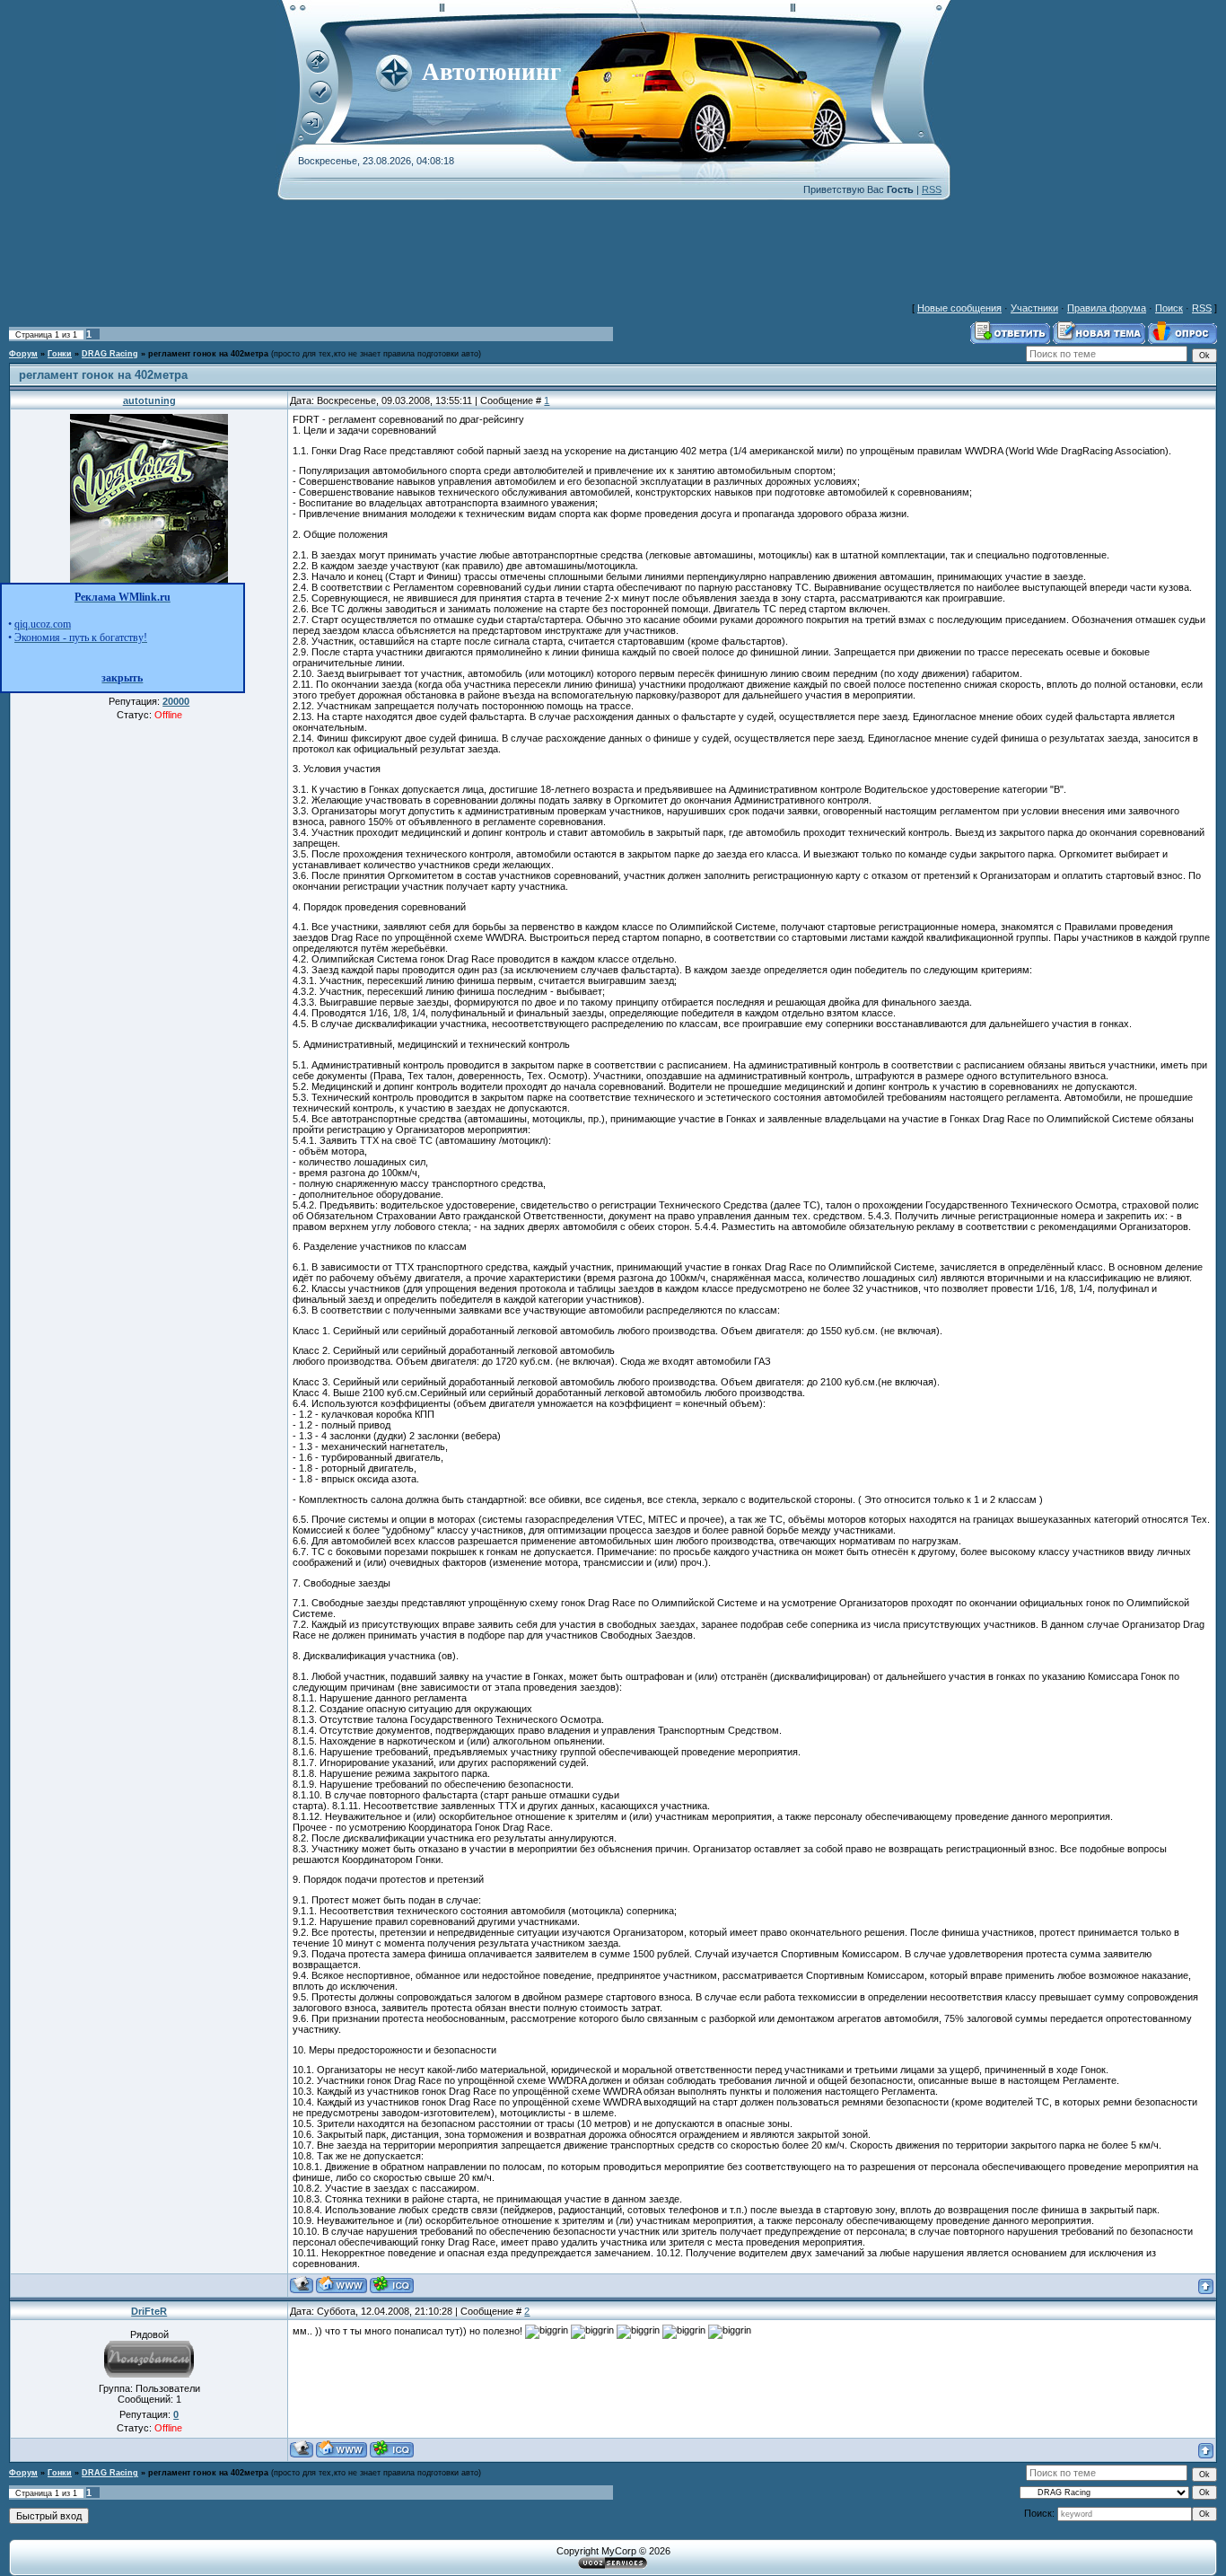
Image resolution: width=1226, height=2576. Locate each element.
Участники (1034, 308)
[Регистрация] (320, 101)
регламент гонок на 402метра (208, 354)
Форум (23, 354)
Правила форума (1107, 308)
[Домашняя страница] (342, 2285)
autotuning (149, 400)
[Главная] (318, 70)
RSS (932, 189)
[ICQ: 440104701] (392, 2449)
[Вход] (312, 131)
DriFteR (149, 2311)
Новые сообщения (959, 308)
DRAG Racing (110, 354)
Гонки (60, 354)
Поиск (1169, 308)
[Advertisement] (613, 241)
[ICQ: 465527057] (392, 2285)
